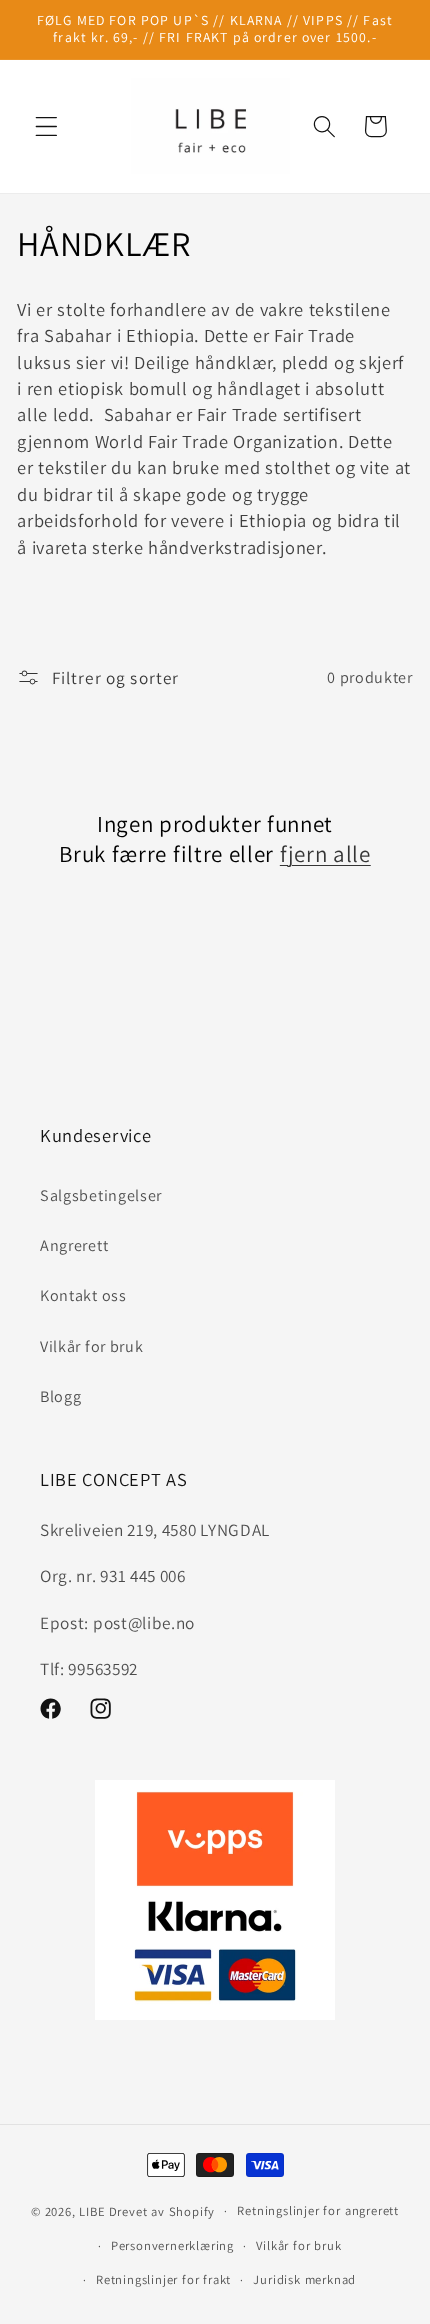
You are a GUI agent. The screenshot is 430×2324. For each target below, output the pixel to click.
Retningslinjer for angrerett (318, 2210)
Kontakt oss (83, 1295)
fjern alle (325, 854)
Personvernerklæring (172, 2245)
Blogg (60, 1396)
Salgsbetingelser (101, 1195)
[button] (46, 126)
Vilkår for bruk (91, 1346)
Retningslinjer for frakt (163, 2279)
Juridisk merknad (304, 2279)
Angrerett (74, 1245)
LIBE (92, 2210)
